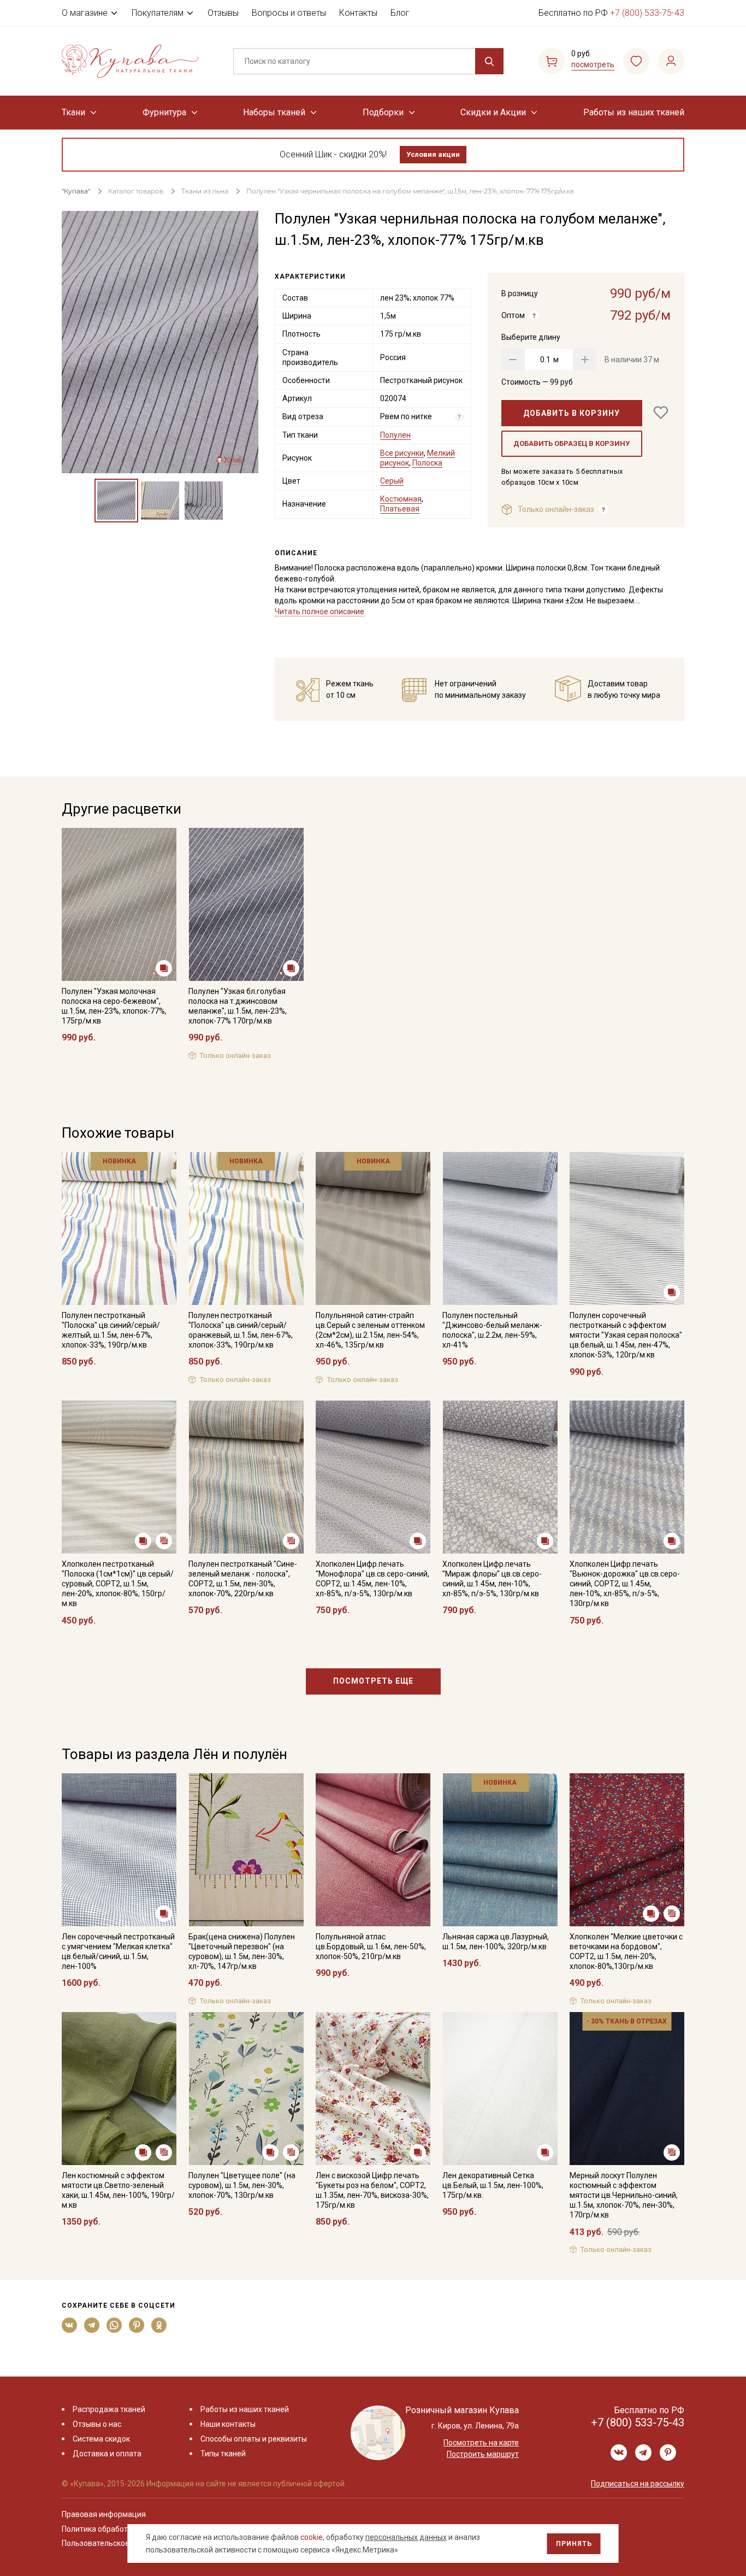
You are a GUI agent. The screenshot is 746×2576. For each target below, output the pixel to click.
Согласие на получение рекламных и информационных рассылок (352, 1398)
